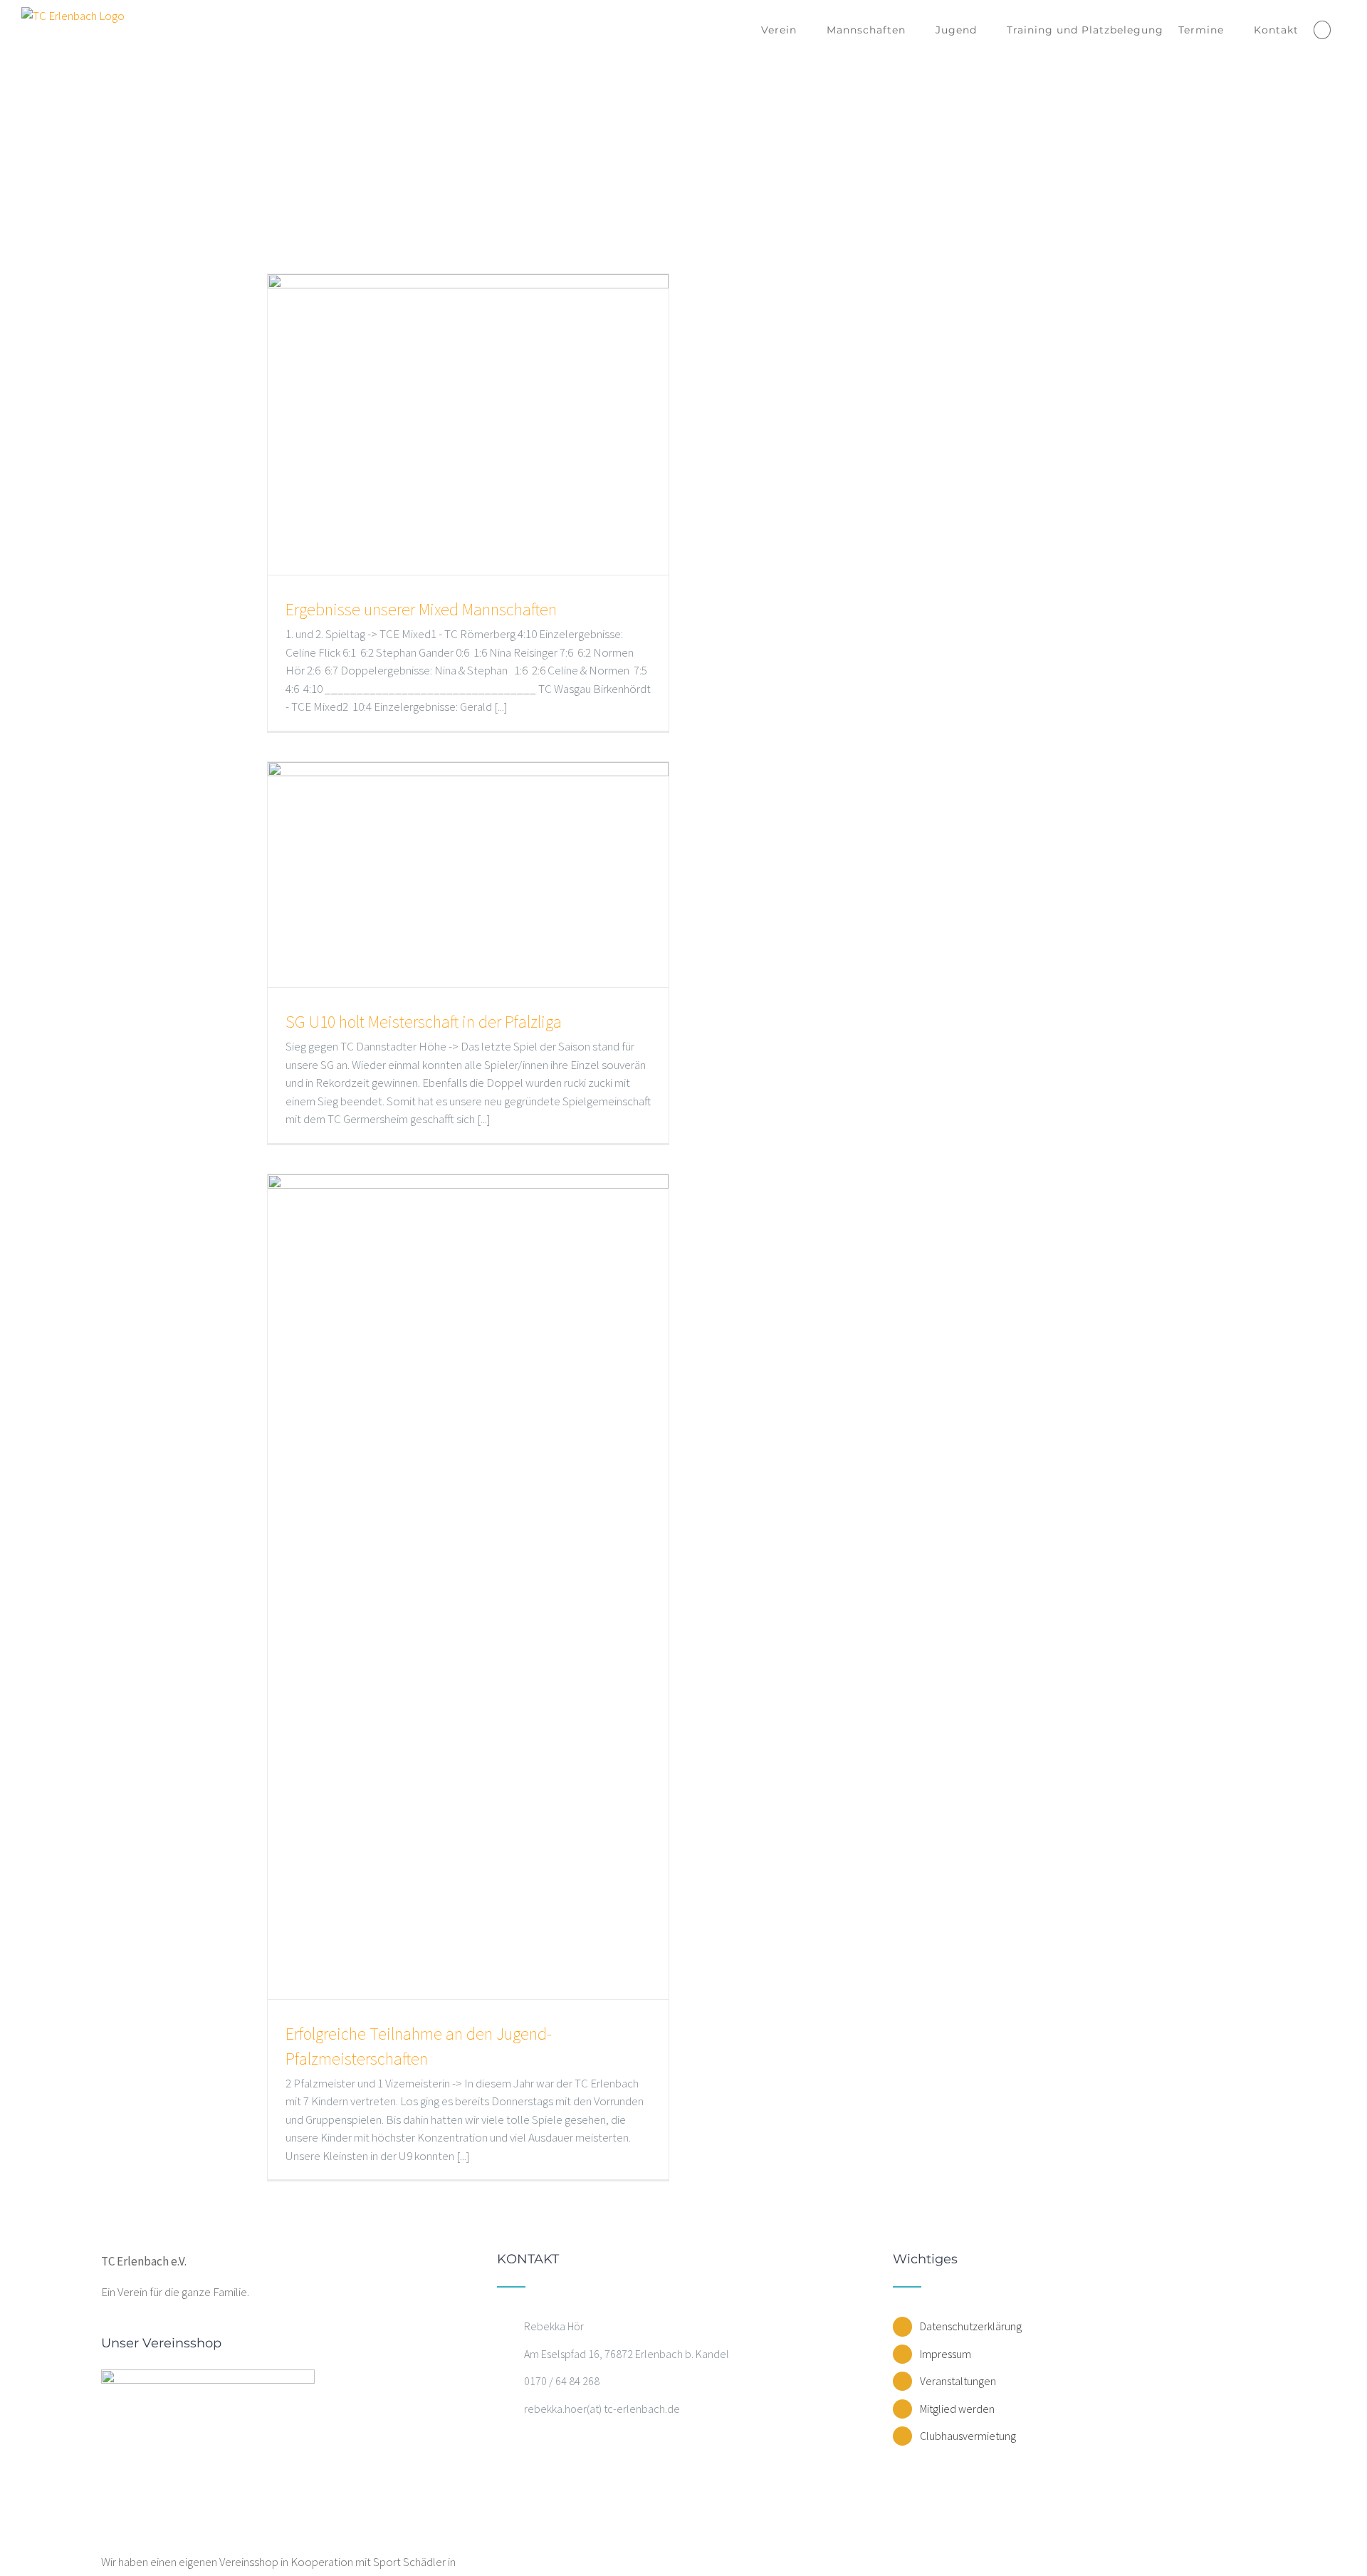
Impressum (946, 2354)
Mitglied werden (957, 2409)
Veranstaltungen (958, 2381)
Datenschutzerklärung (971, 2326)
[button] (1322, 30)
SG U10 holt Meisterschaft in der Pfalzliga (424, 1022)
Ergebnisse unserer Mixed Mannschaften (421, 609)
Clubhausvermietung (968, 2436)
